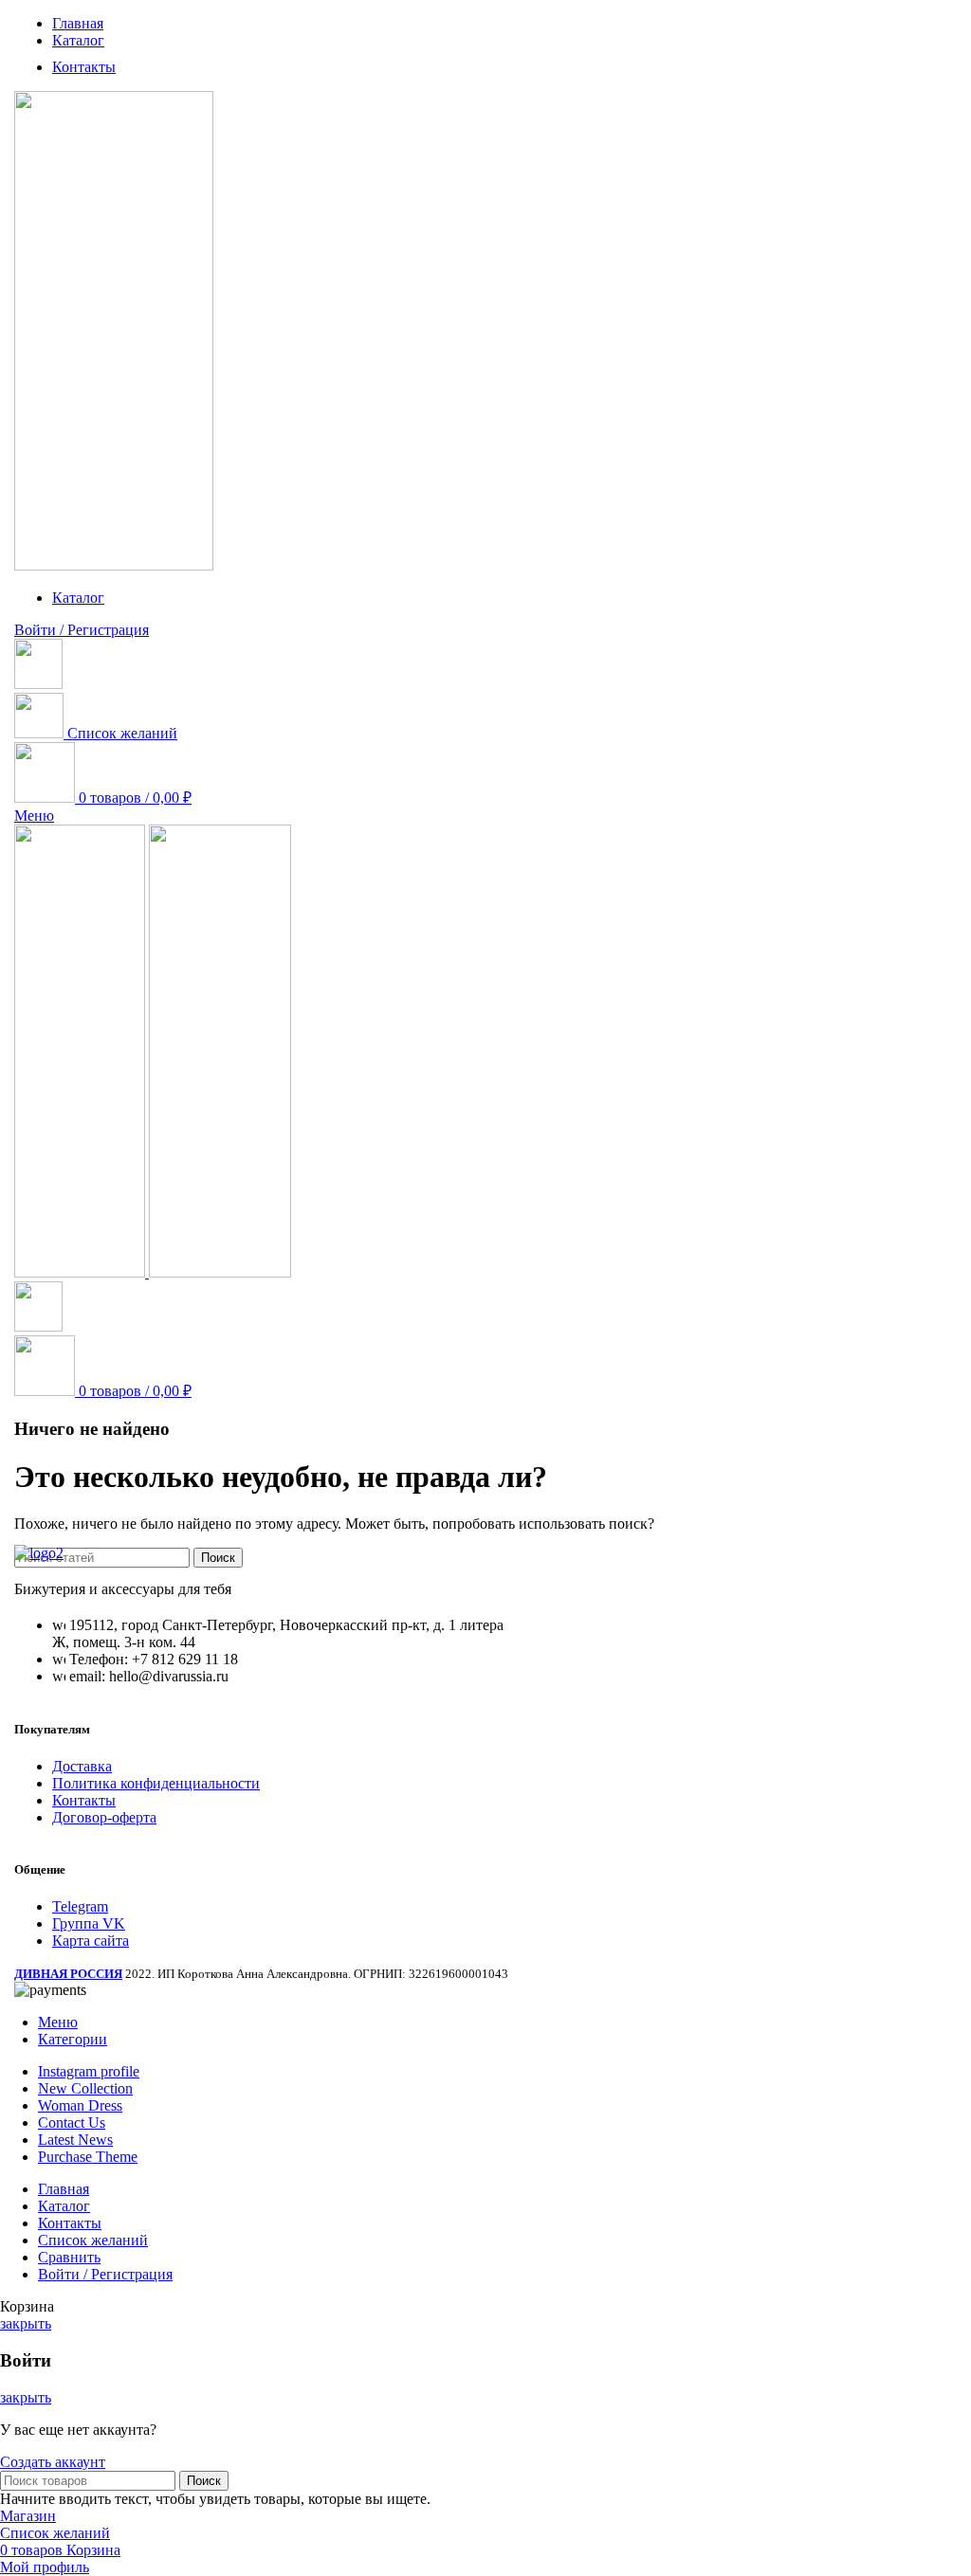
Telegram (80, 1906)
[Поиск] (38, 684)
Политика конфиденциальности (156, 1783)
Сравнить (69, 2257)
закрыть (26, 2323)
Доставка (82, 1766)
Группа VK (89, 1923)
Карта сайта (91, 1941)
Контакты (84, 1800)
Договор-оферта (104, 1817)
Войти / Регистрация (105, 2274)
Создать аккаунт (53, 2462)
